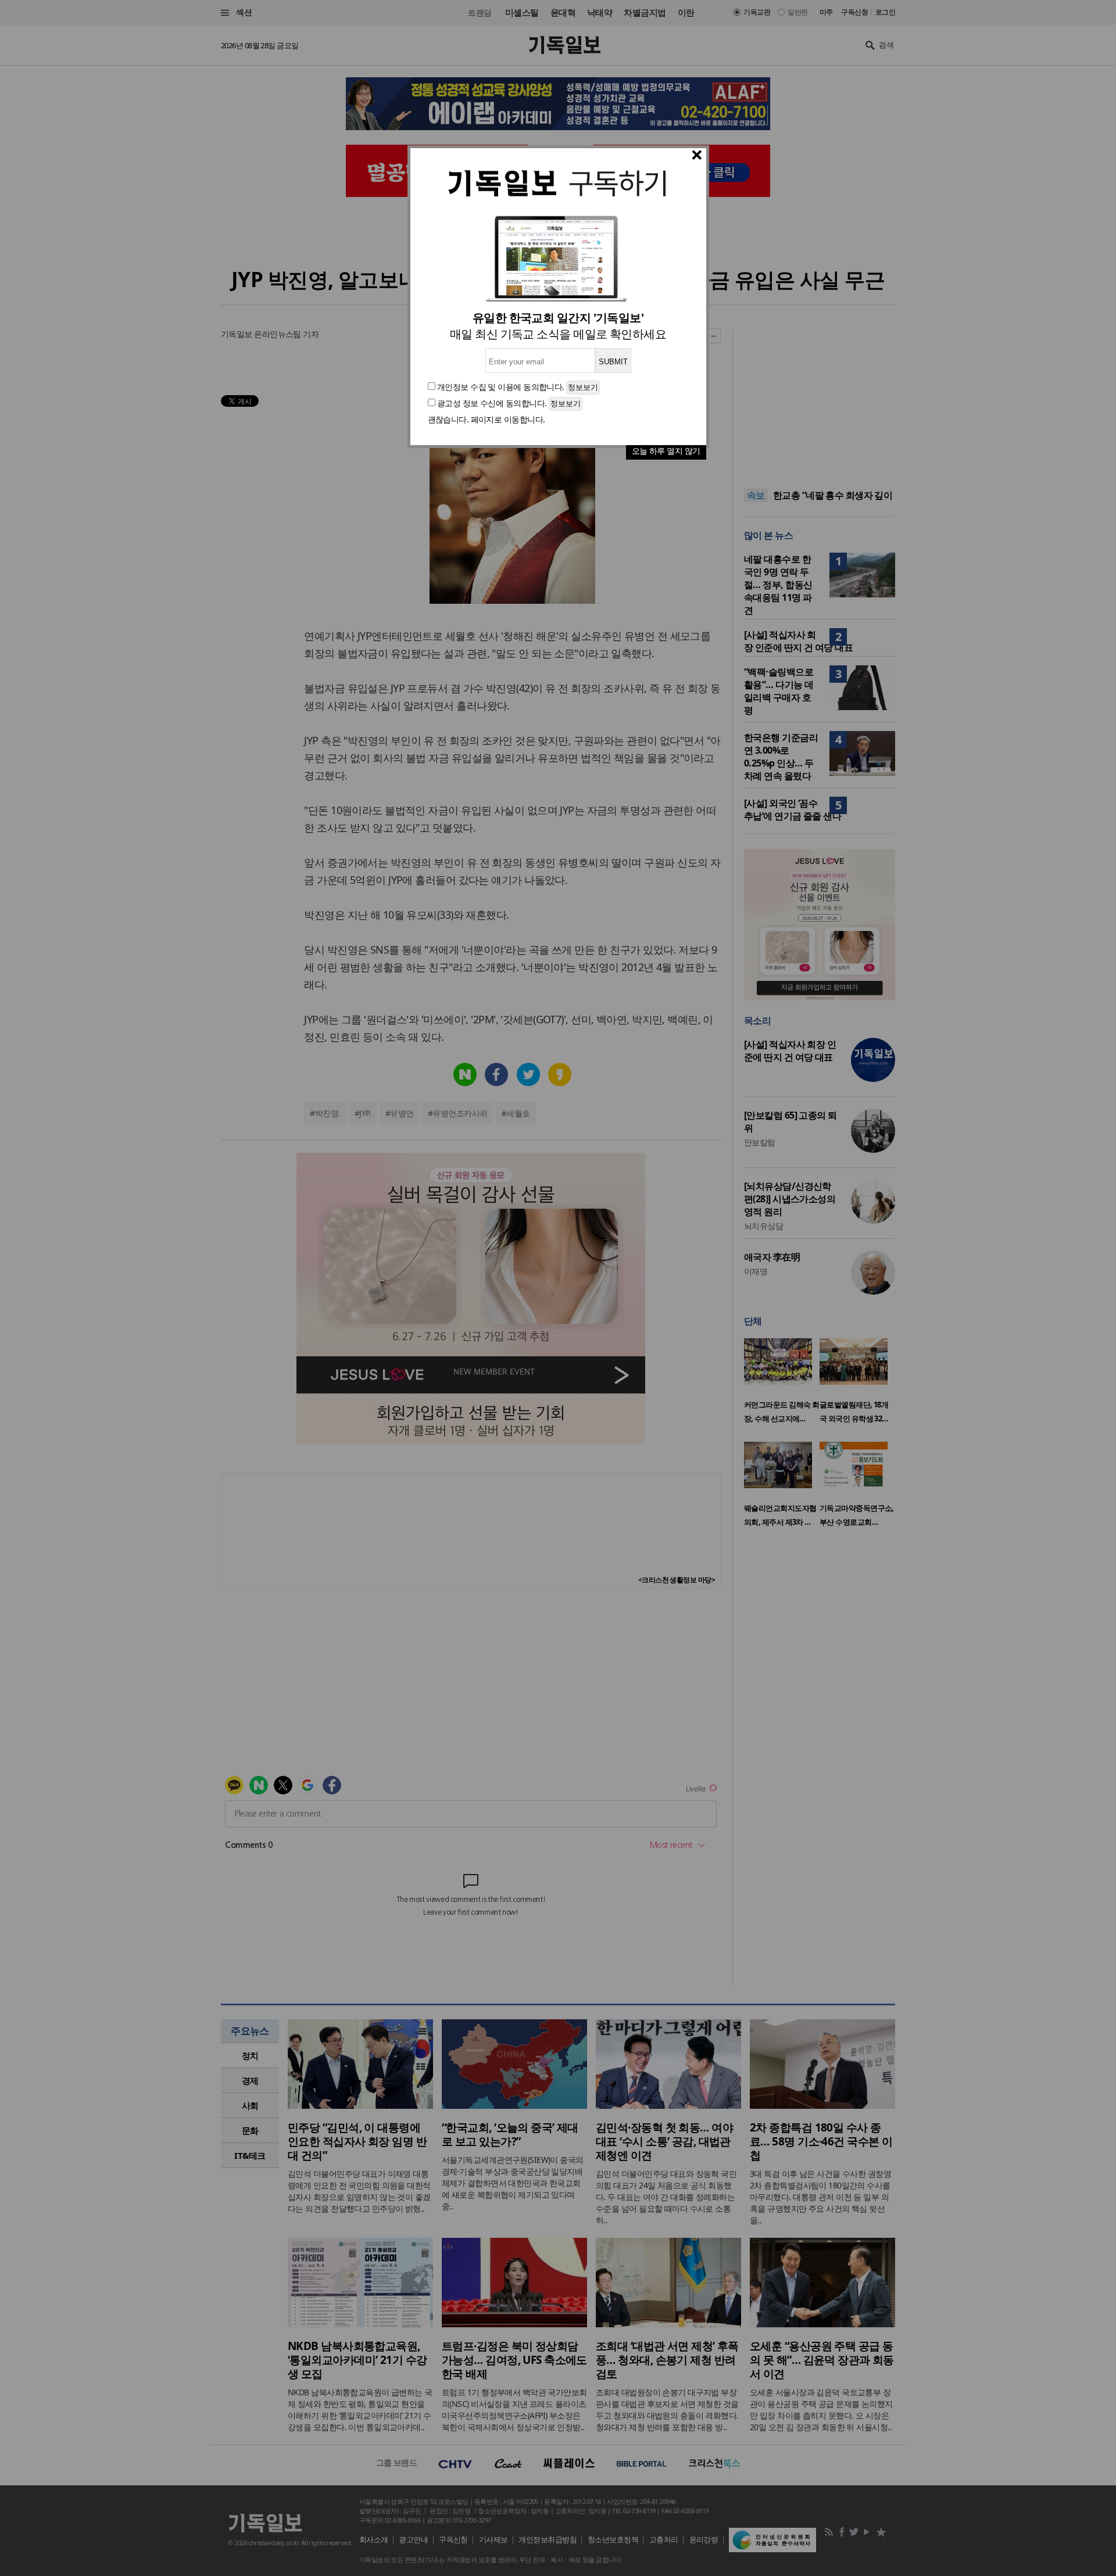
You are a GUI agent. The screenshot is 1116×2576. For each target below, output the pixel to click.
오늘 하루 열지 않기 (666, 451)
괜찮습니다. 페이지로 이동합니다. (487, 419)
